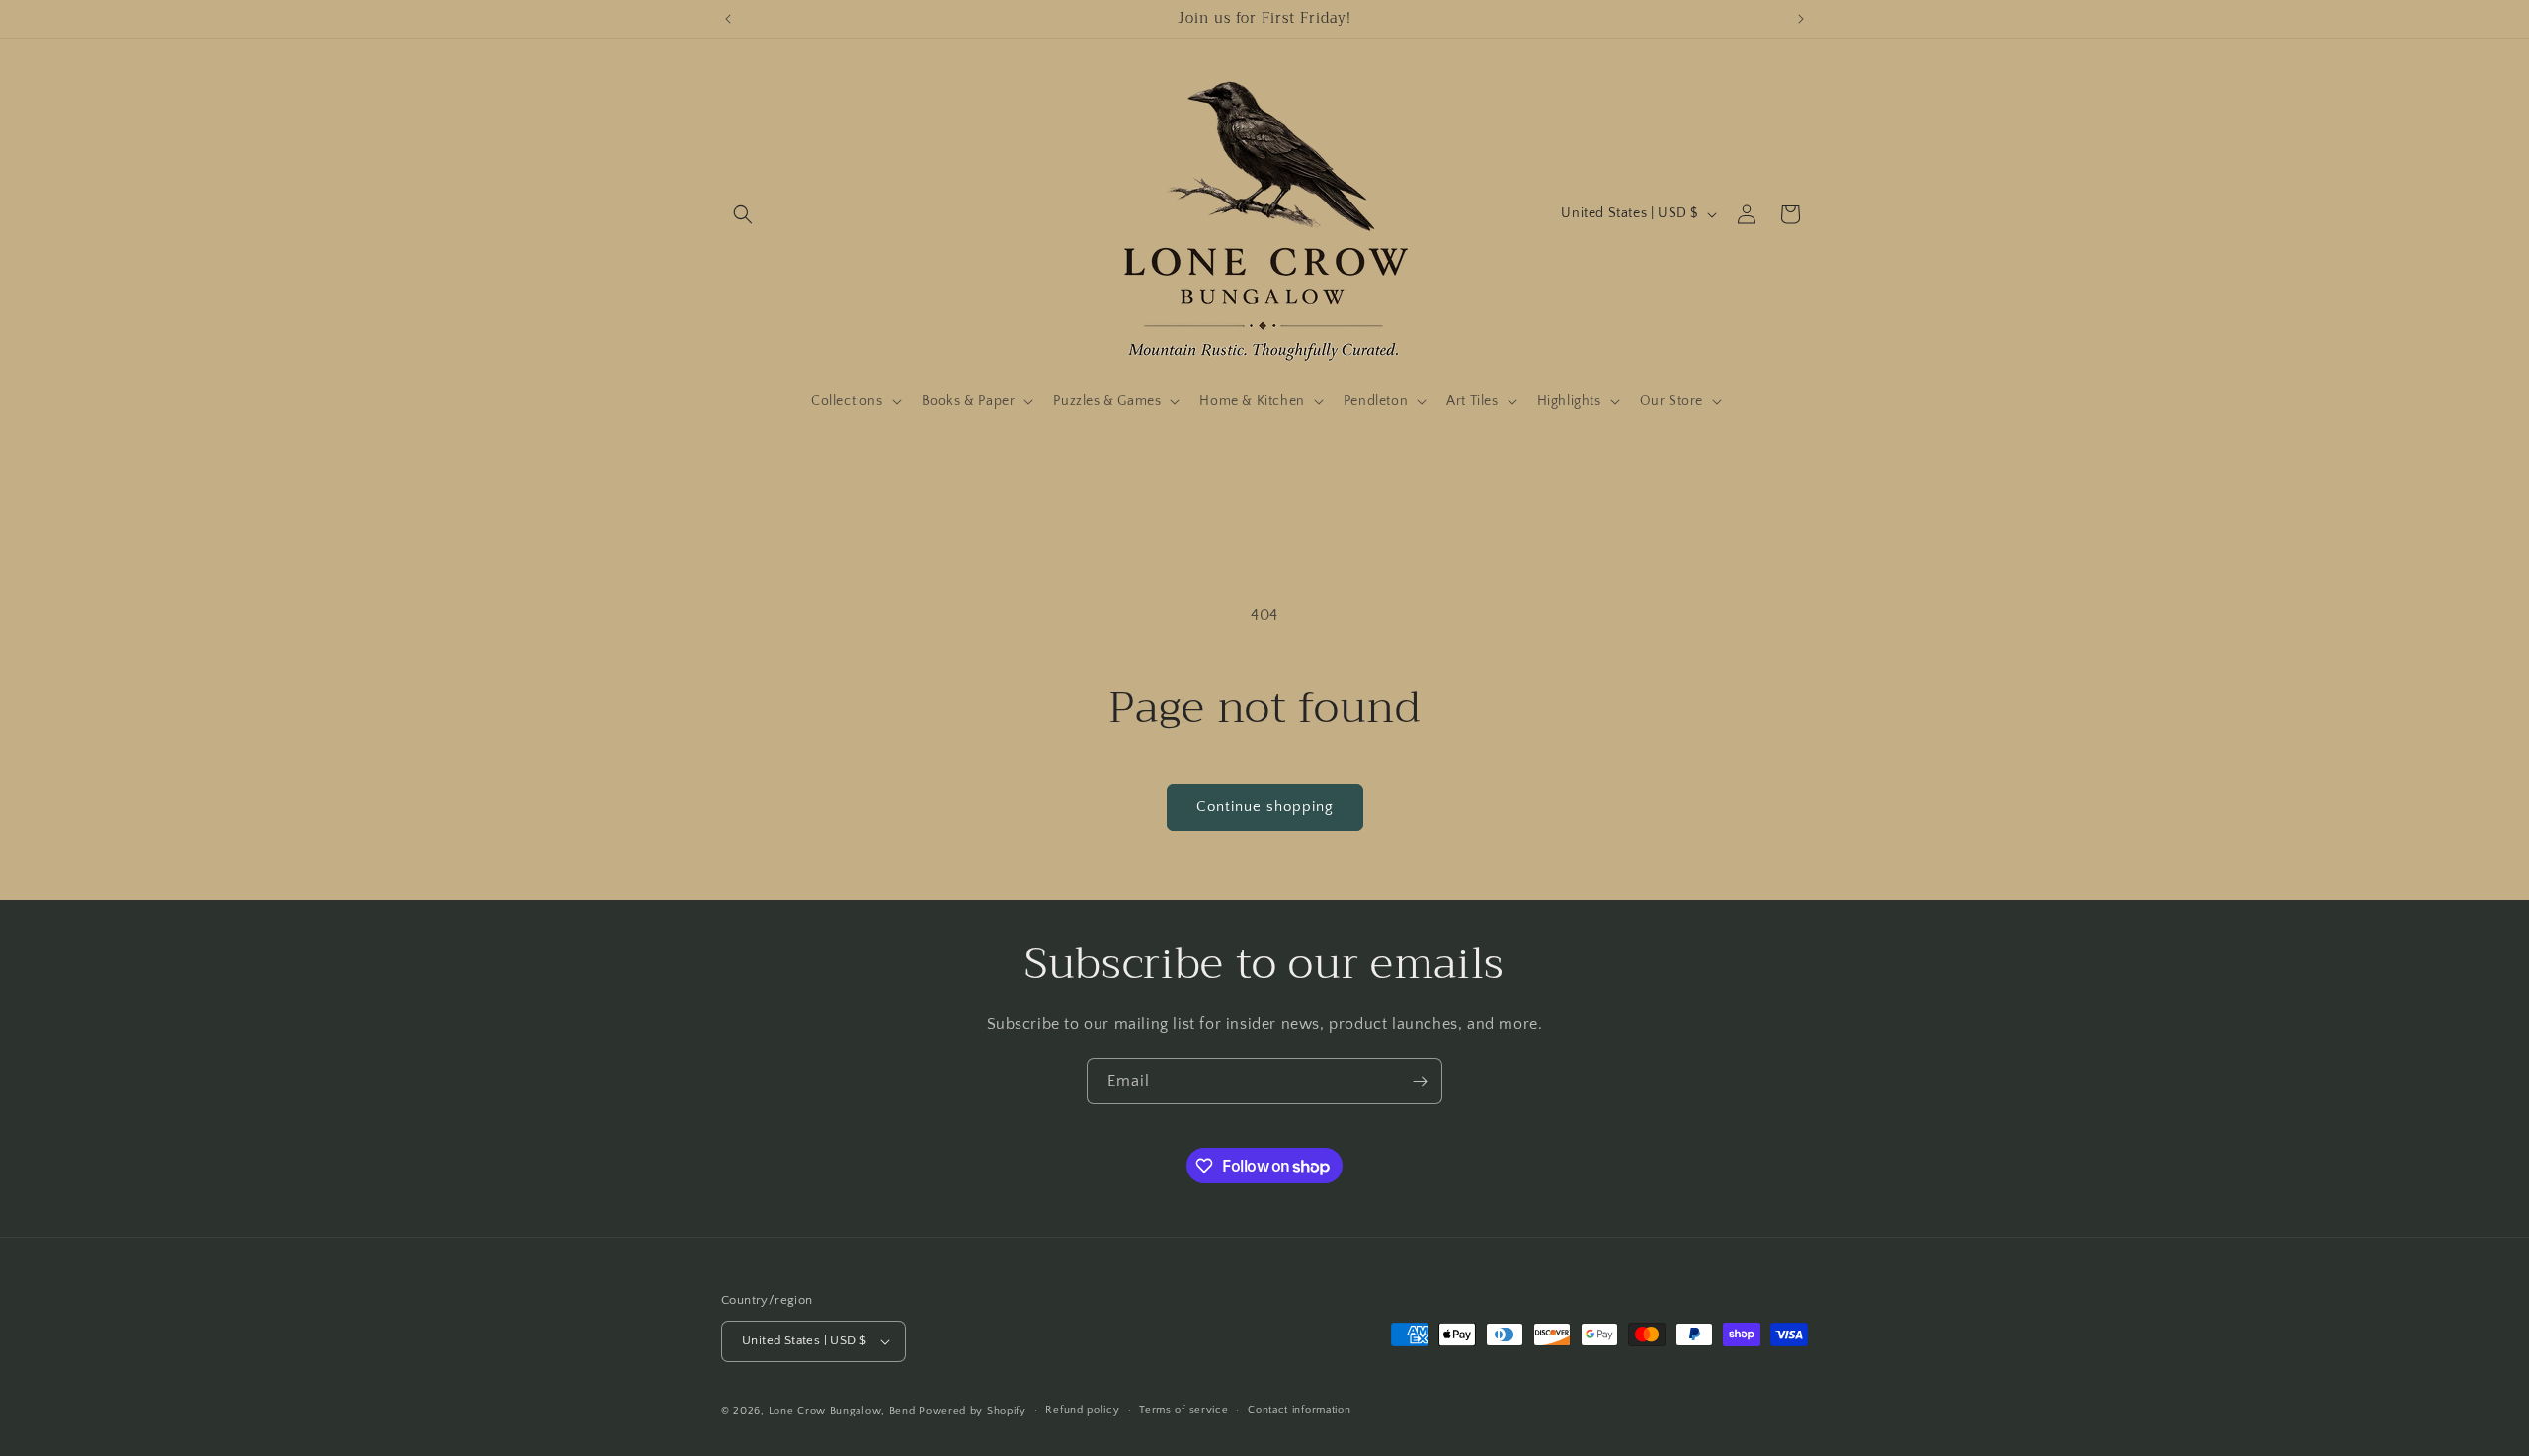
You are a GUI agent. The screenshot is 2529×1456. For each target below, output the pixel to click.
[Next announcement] (1801, 19)
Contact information (1299, 1411)
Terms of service (1183, 1411)
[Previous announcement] (728, 19)
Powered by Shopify (973, 1411)
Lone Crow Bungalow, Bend (842, 1411)
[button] (743, 214)
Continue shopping (1265, 807)
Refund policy (1082, 1411)
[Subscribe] (1420, 1081)
